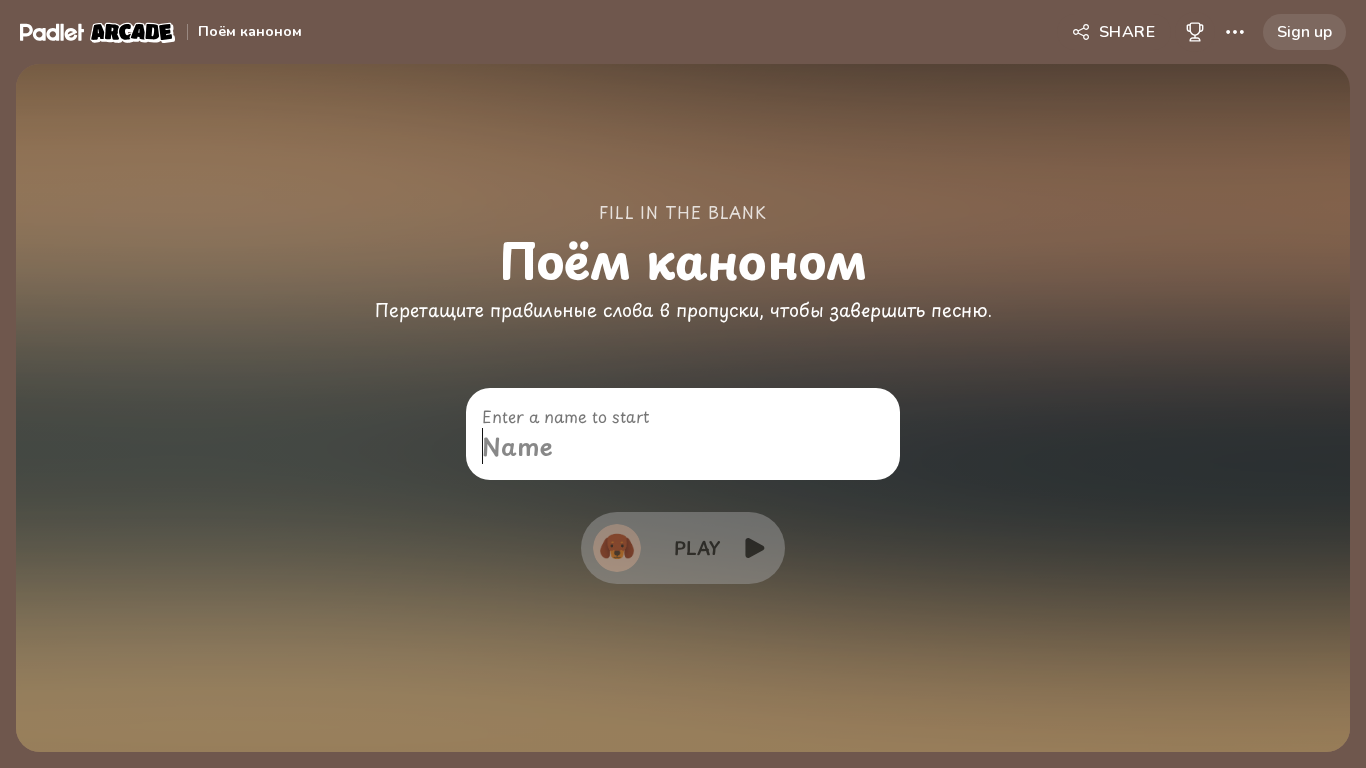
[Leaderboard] (1195, 32)
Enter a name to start (565, 416)
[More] (1235, 32)
